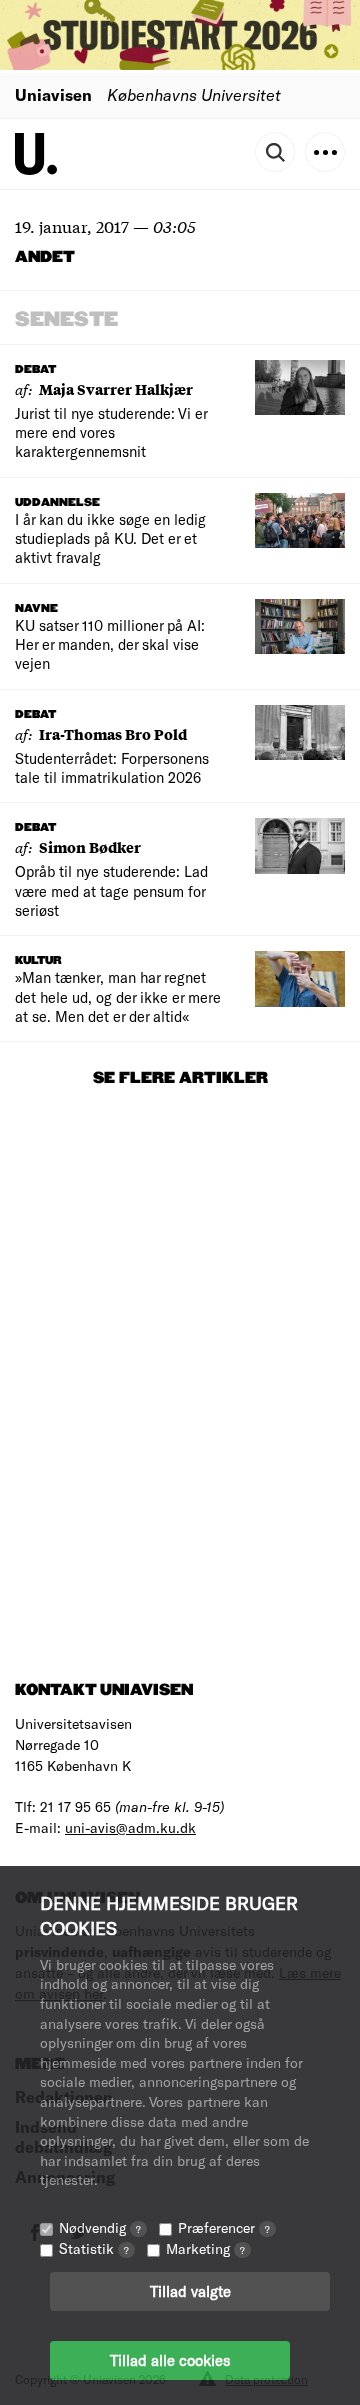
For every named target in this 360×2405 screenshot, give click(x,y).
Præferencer (224, 2227)
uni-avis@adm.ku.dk (130, 1827)
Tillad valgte (190, 2291)
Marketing (205, 2248)
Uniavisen (53, 94)
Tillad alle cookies (170, 2360)
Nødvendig (100, 2227)
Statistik (94, 2248)
